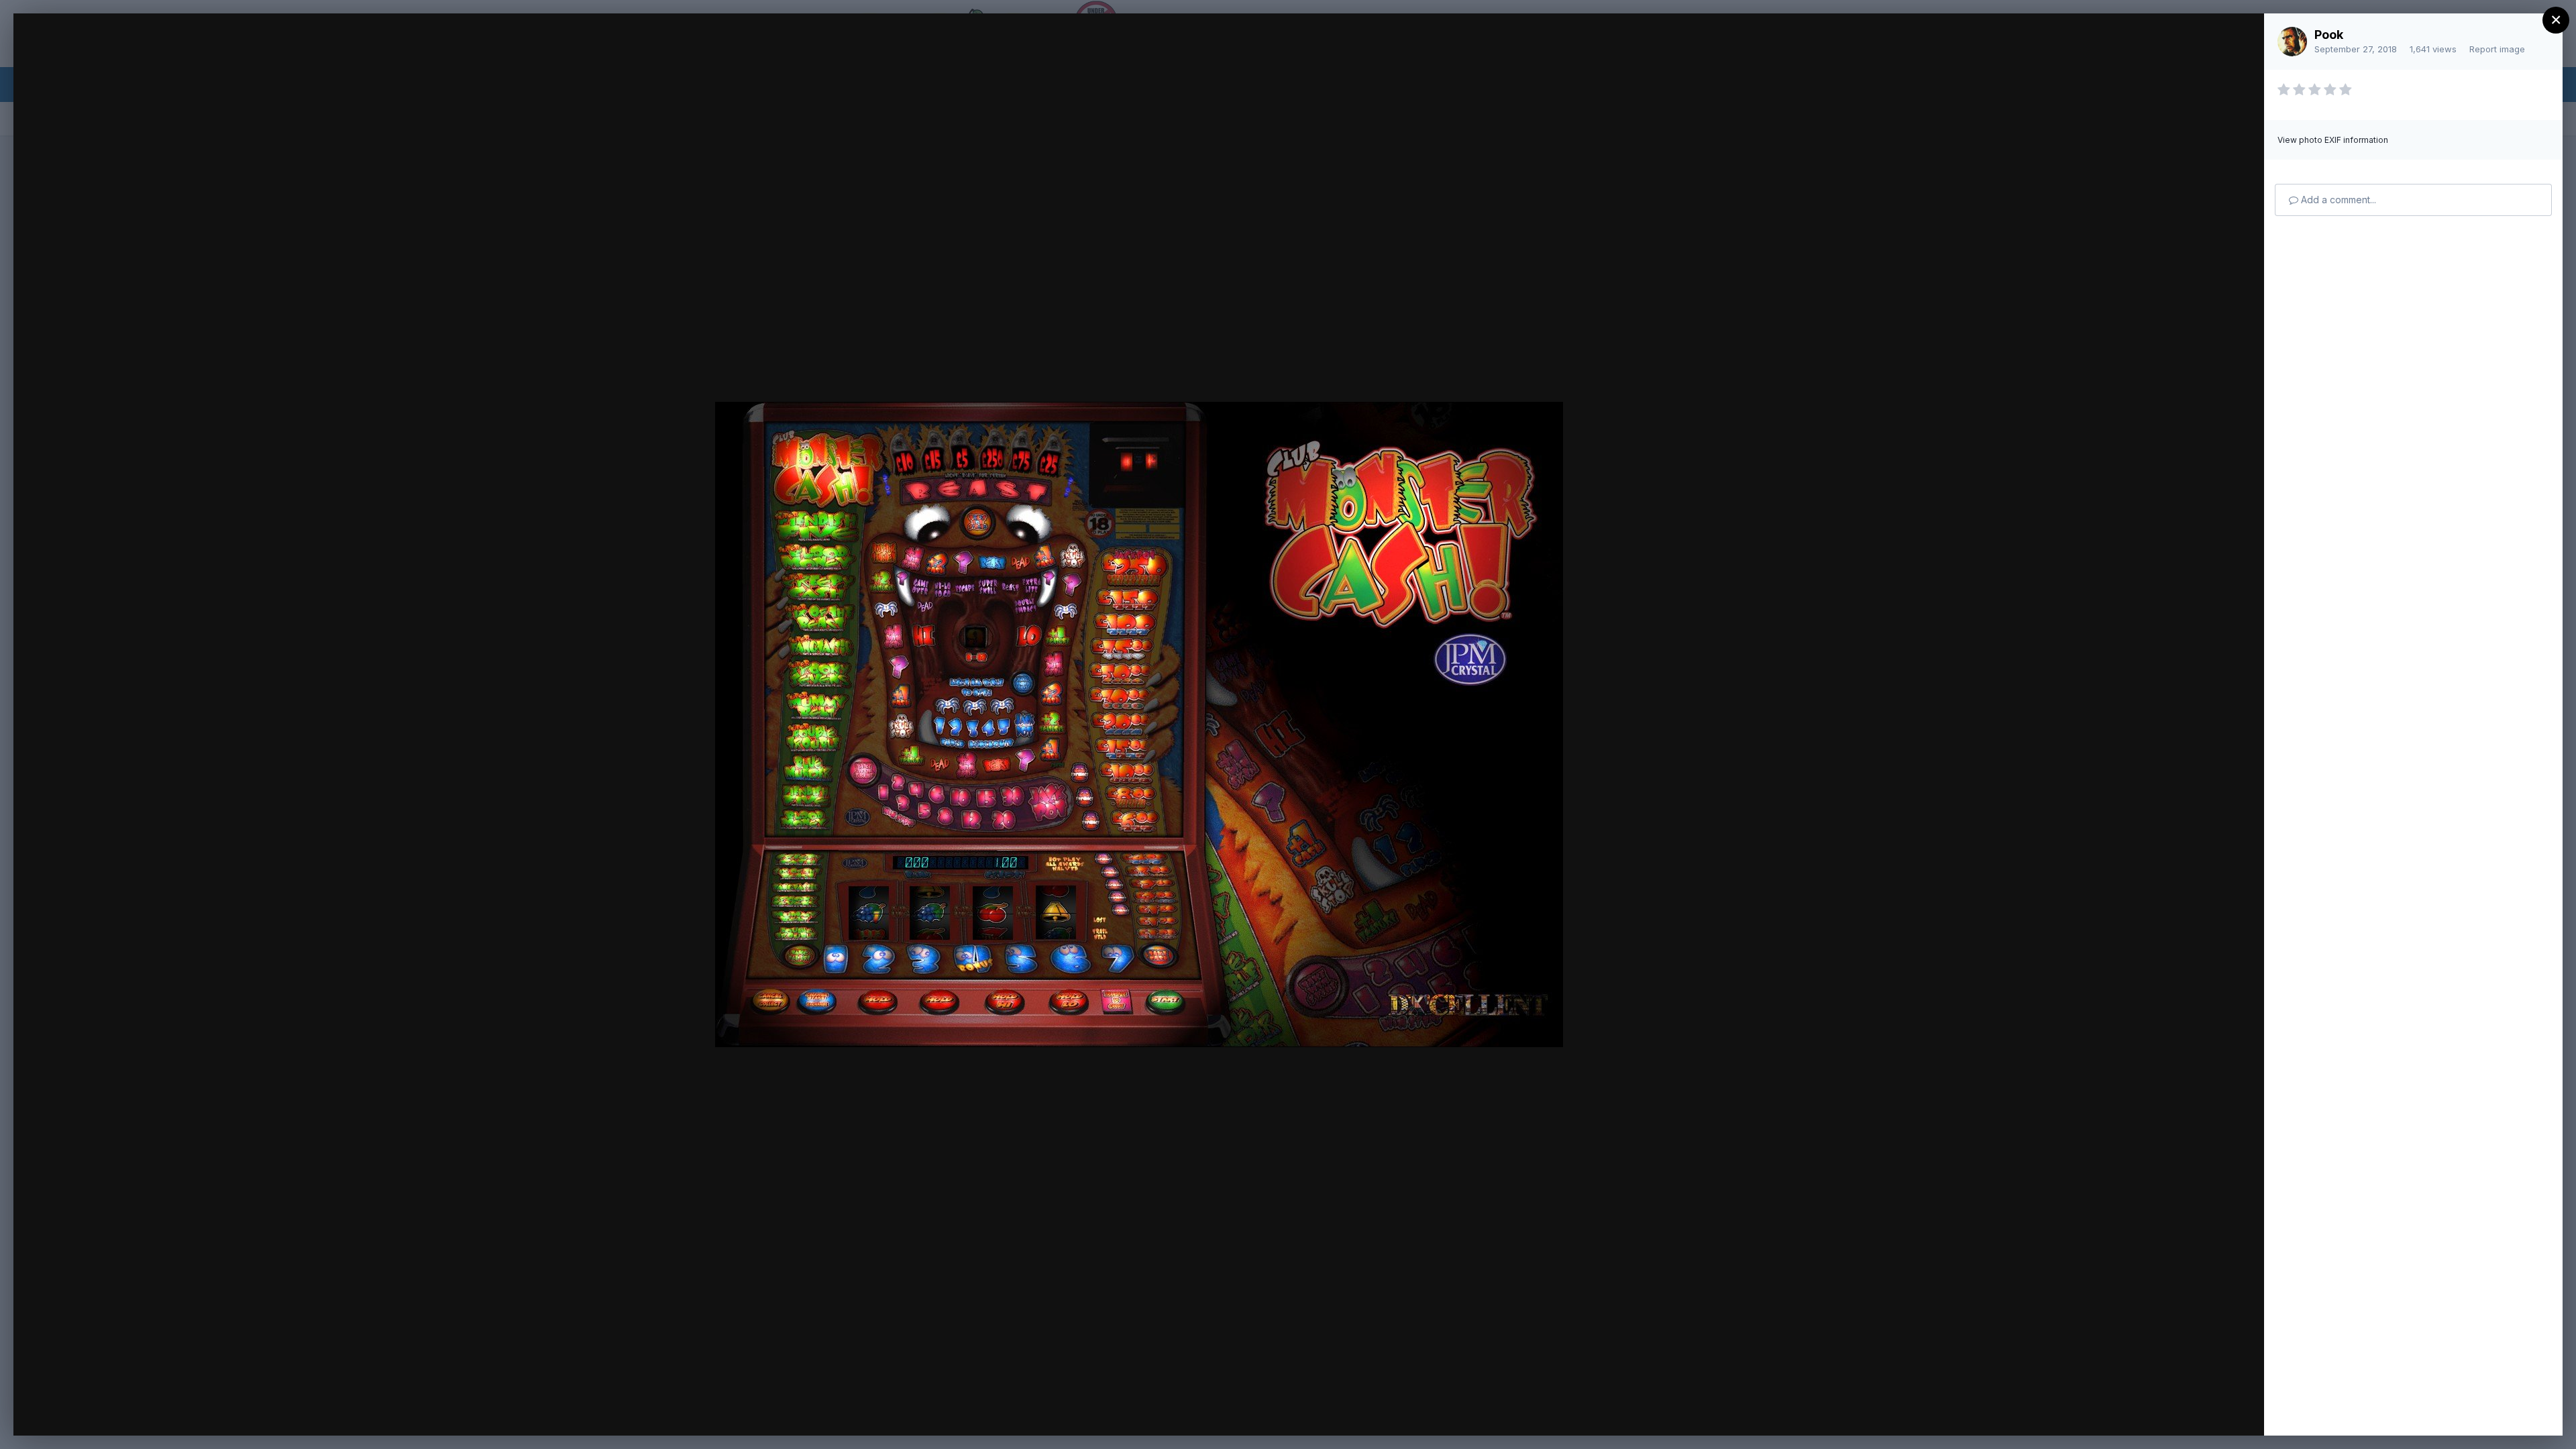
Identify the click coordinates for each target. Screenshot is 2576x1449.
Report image (2497, 49)
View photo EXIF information (2333, 140)
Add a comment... (2337, 200)
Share (2219, 1411)
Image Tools (2127, 1411)
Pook (2329, 35)
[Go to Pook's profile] (2292, 42)
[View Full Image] (2241, 38)
